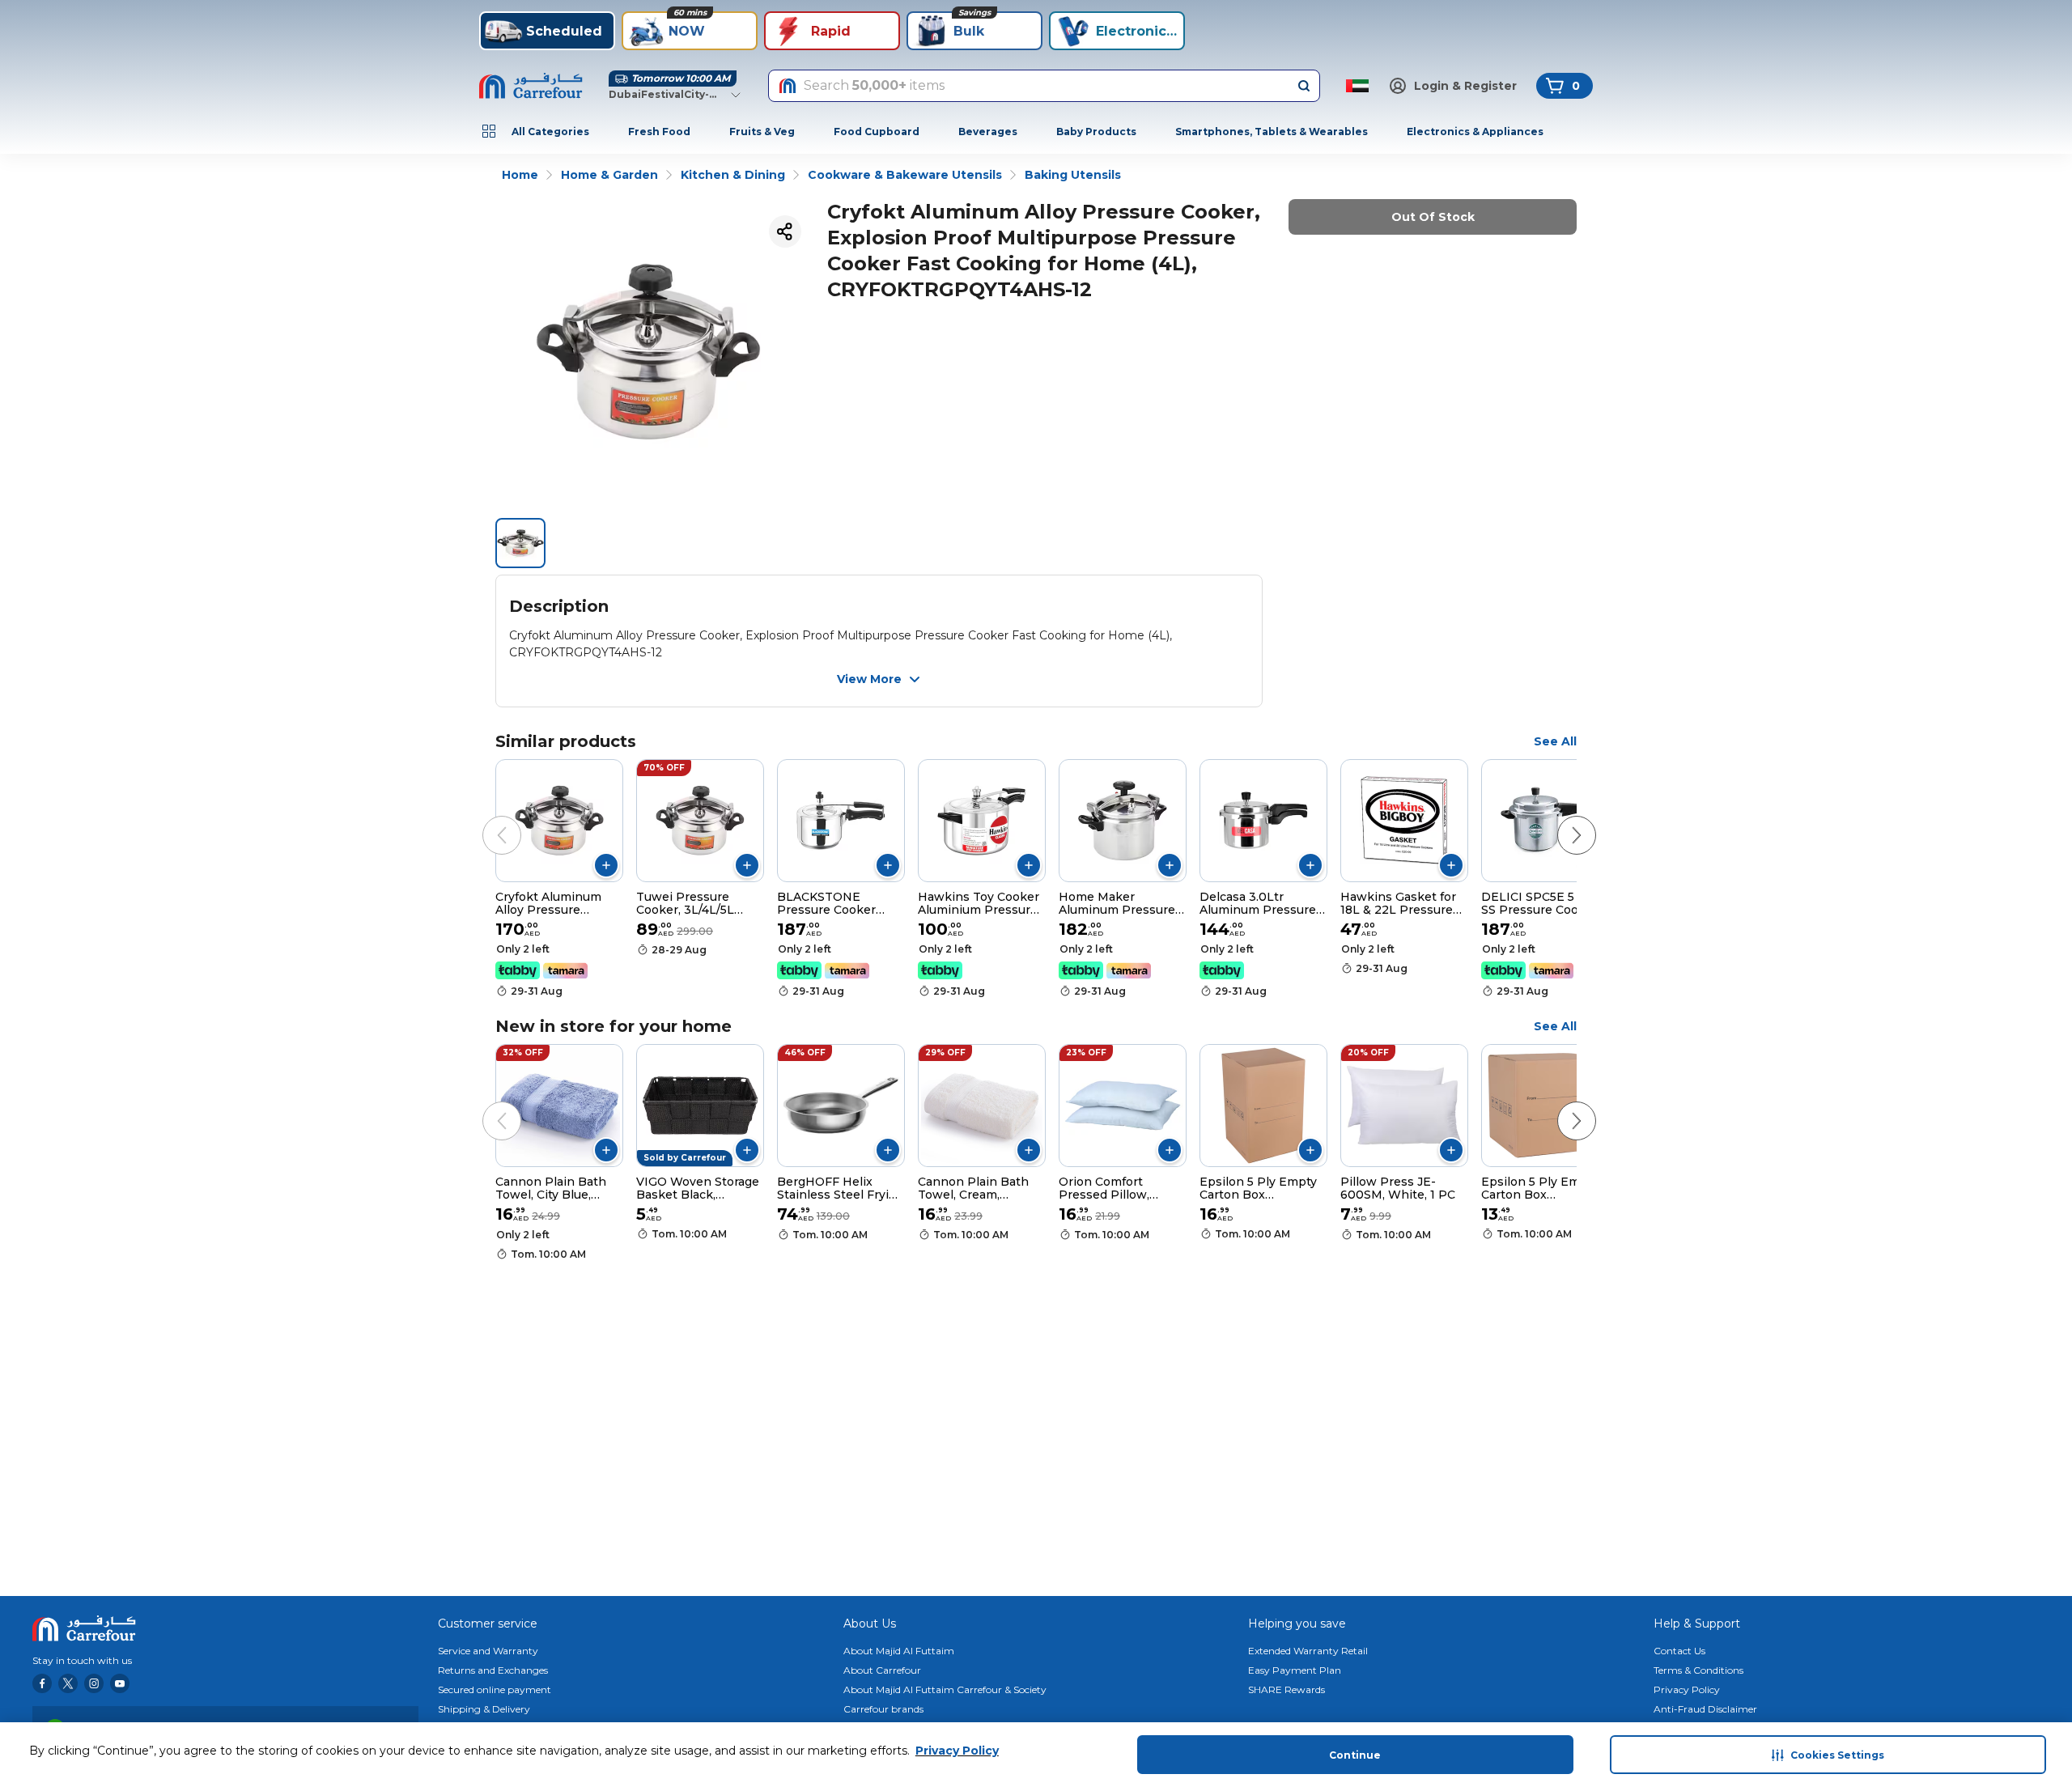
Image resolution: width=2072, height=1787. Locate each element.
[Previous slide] (486, 819)
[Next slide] (1560, 819)
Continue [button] (1355, 1755)
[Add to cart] (606, 865)
